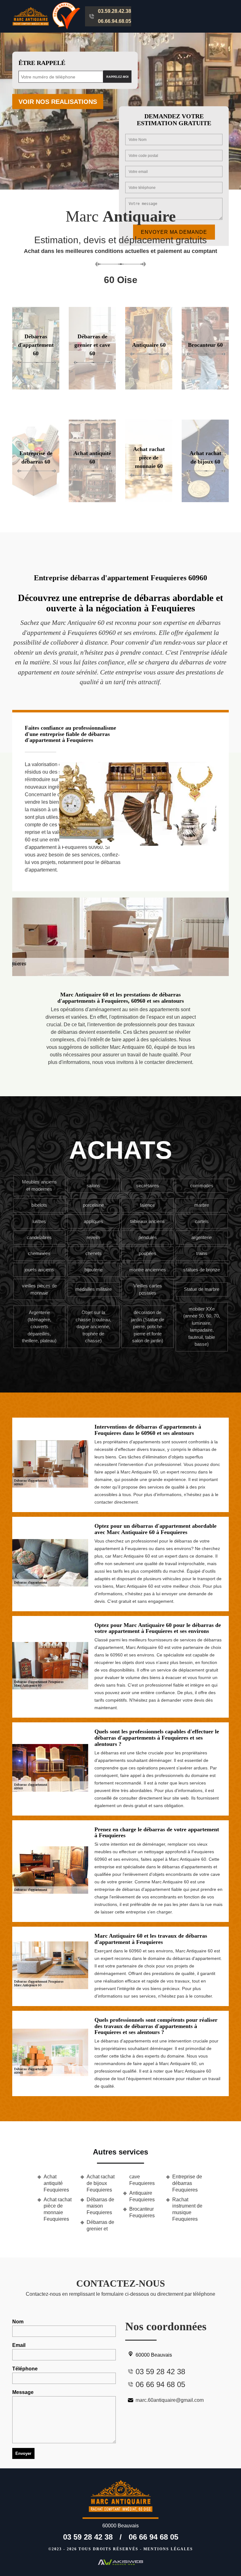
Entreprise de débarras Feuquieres (187, 2183)
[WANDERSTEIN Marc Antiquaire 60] (120, 2499)
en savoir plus (92, 387)
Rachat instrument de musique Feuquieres (187, 2209)
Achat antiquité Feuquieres (56, 2183)
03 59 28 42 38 (88, 2537)
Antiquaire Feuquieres (142, 2196)
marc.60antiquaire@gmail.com (170, 2400)
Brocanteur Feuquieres (142, 2212)
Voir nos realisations (58, 102)
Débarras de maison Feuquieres (100, 2206)
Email (19, 2345)
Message (23, 2392)
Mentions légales (168, 2549)
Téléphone (25, 2369)
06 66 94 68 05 (153, 2537)
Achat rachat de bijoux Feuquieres (101, 2183)
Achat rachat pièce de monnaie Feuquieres (58, 2209)
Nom (18, 2322)
